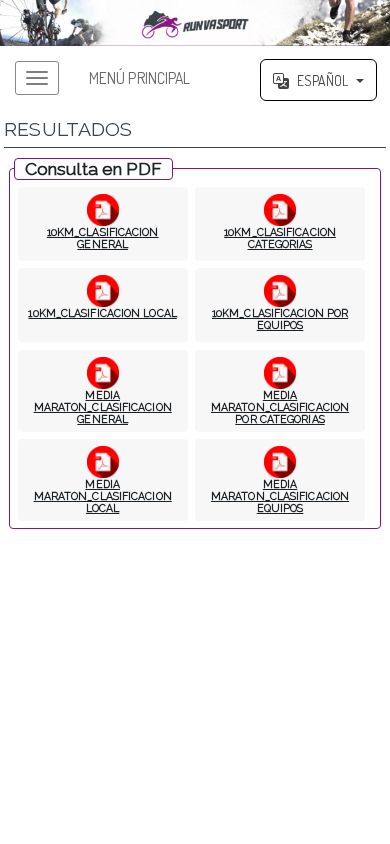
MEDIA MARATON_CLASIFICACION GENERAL (103, 407)
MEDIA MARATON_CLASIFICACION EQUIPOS (280, 496)
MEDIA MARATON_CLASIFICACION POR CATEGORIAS (280, 407)
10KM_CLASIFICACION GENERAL (103, 238)
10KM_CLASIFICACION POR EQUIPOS (280, 319)
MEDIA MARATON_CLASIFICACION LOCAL (103, 496)
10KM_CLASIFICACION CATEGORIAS (280, 238)
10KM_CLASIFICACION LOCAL (102, 313)
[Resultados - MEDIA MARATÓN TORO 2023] (195, 23)
